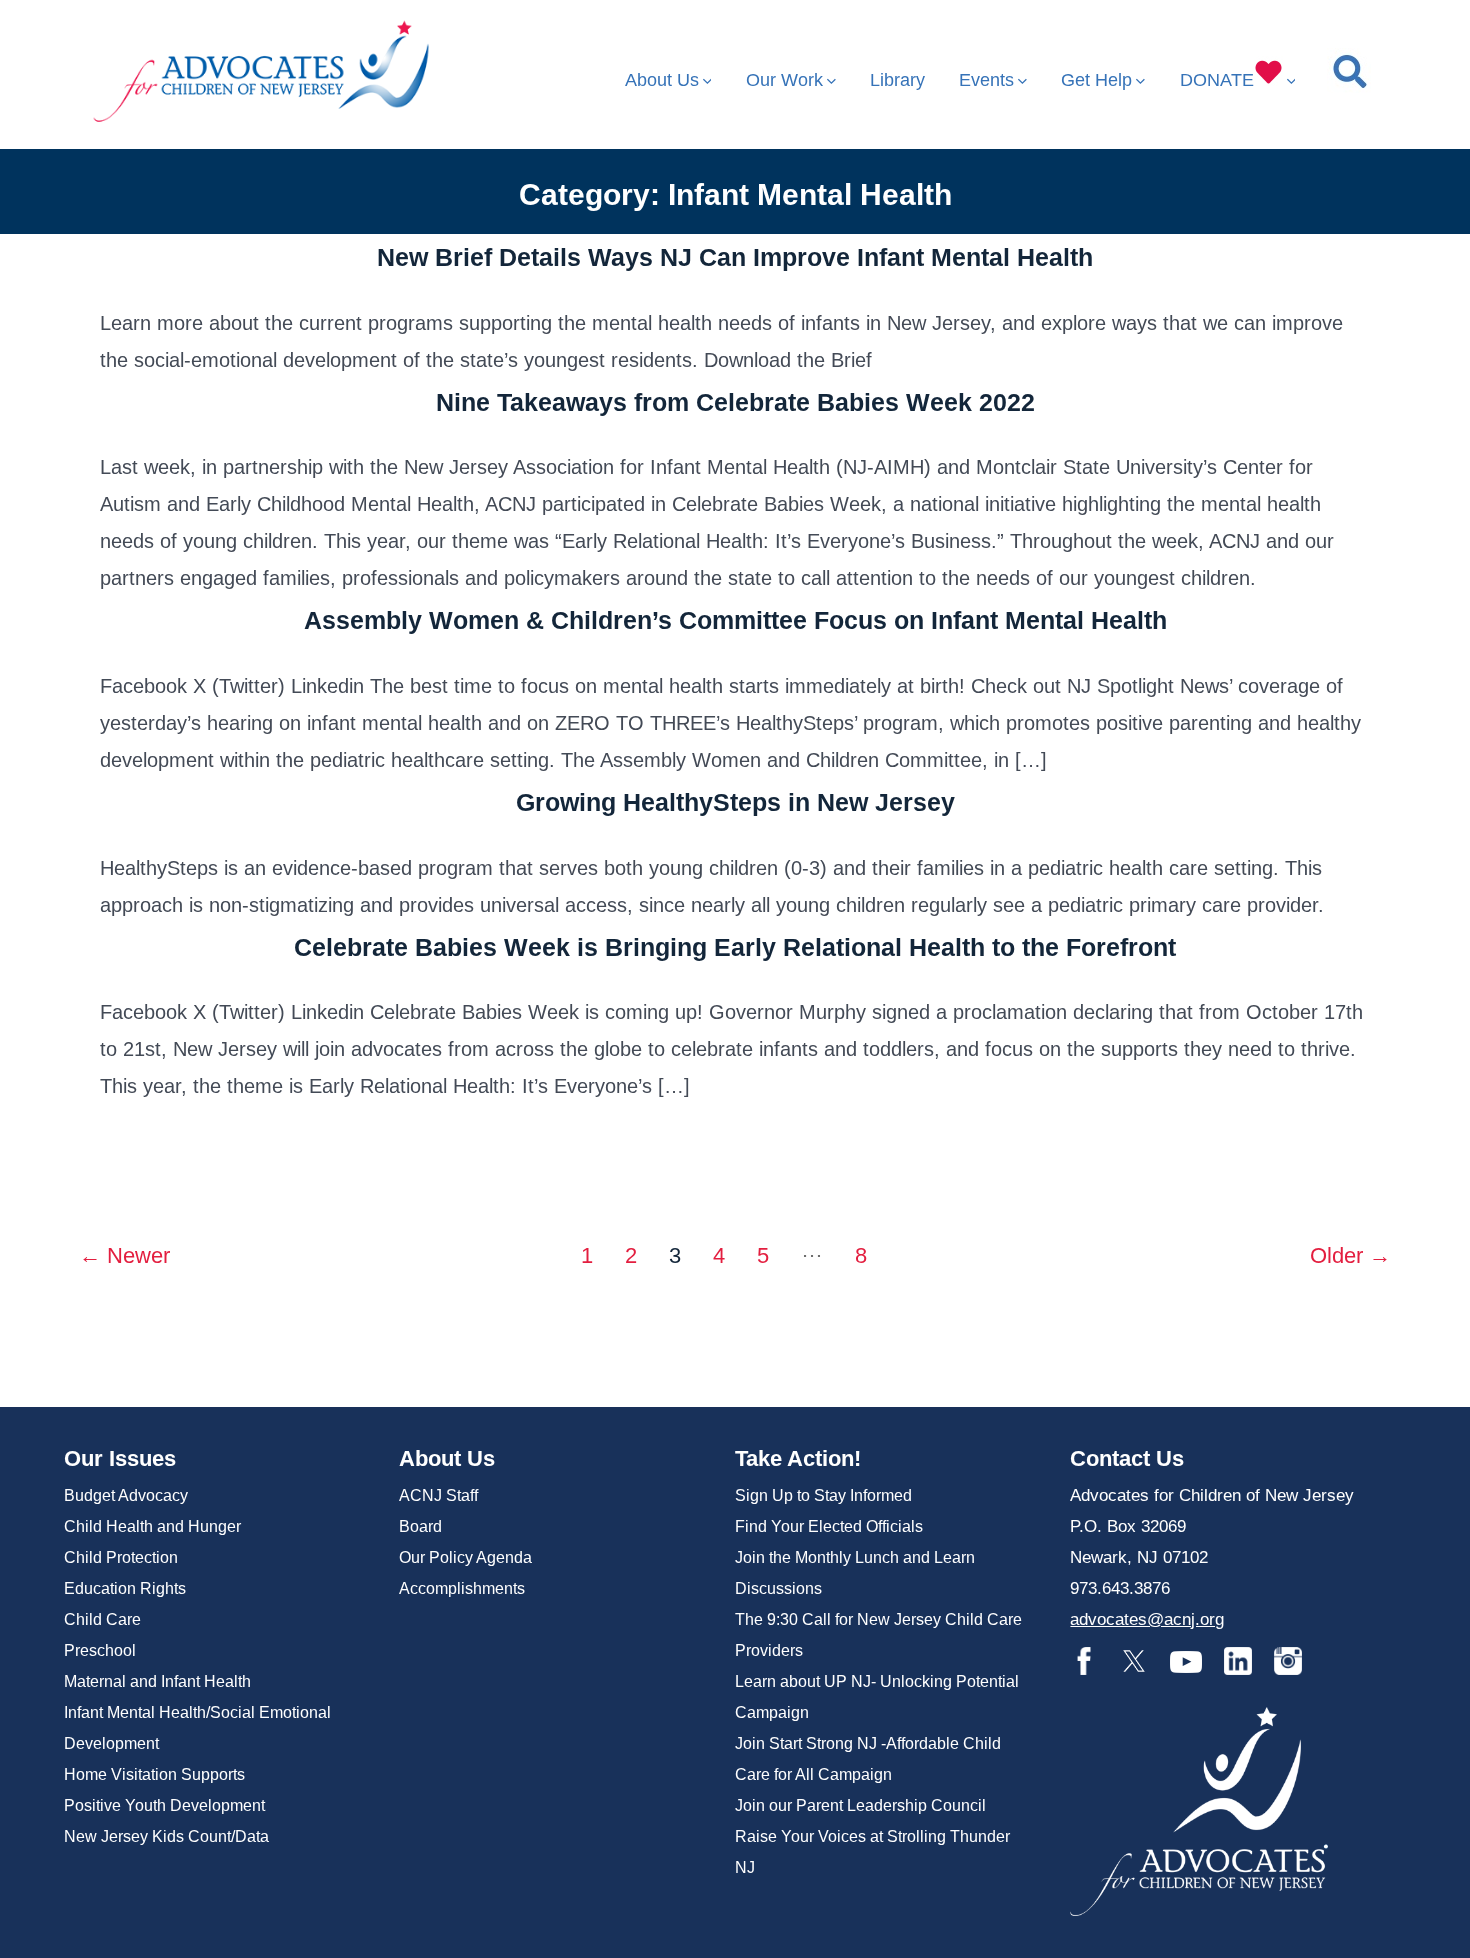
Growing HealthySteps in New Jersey (735, 802)
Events (986, 80)
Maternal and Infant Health (157, 1681)
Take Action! (798, 1458)
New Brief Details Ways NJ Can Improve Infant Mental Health (735, 257)
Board (420, 1526)
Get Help (1096, 80)
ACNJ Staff (438, 1495)
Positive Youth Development (164, 1805)
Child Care (102, 1619)
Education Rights (125, 1588)
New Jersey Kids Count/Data (166, 1836)
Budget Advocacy (126, 1495)
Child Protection (121, 1557)
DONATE (1217, 80)
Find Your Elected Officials (829, 1526)
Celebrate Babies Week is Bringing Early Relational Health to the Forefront (735, 947)
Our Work (784, 80)
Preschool (100, 1650)
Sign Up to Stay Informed (823, 1495)
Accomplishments (462, 1588)
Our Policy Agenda (465, 1557)
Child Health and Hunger (152, 1526)
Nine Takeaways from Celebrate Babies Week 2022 (735, 402)
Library (897, 80)
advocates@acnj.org (1147, 1619)
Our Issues (120, 1458)
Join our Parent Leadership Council (860, 1805)
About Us (662, 80)
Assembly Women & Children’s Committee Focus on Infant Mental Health (735, 620)
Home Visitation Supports (154, 1774)
